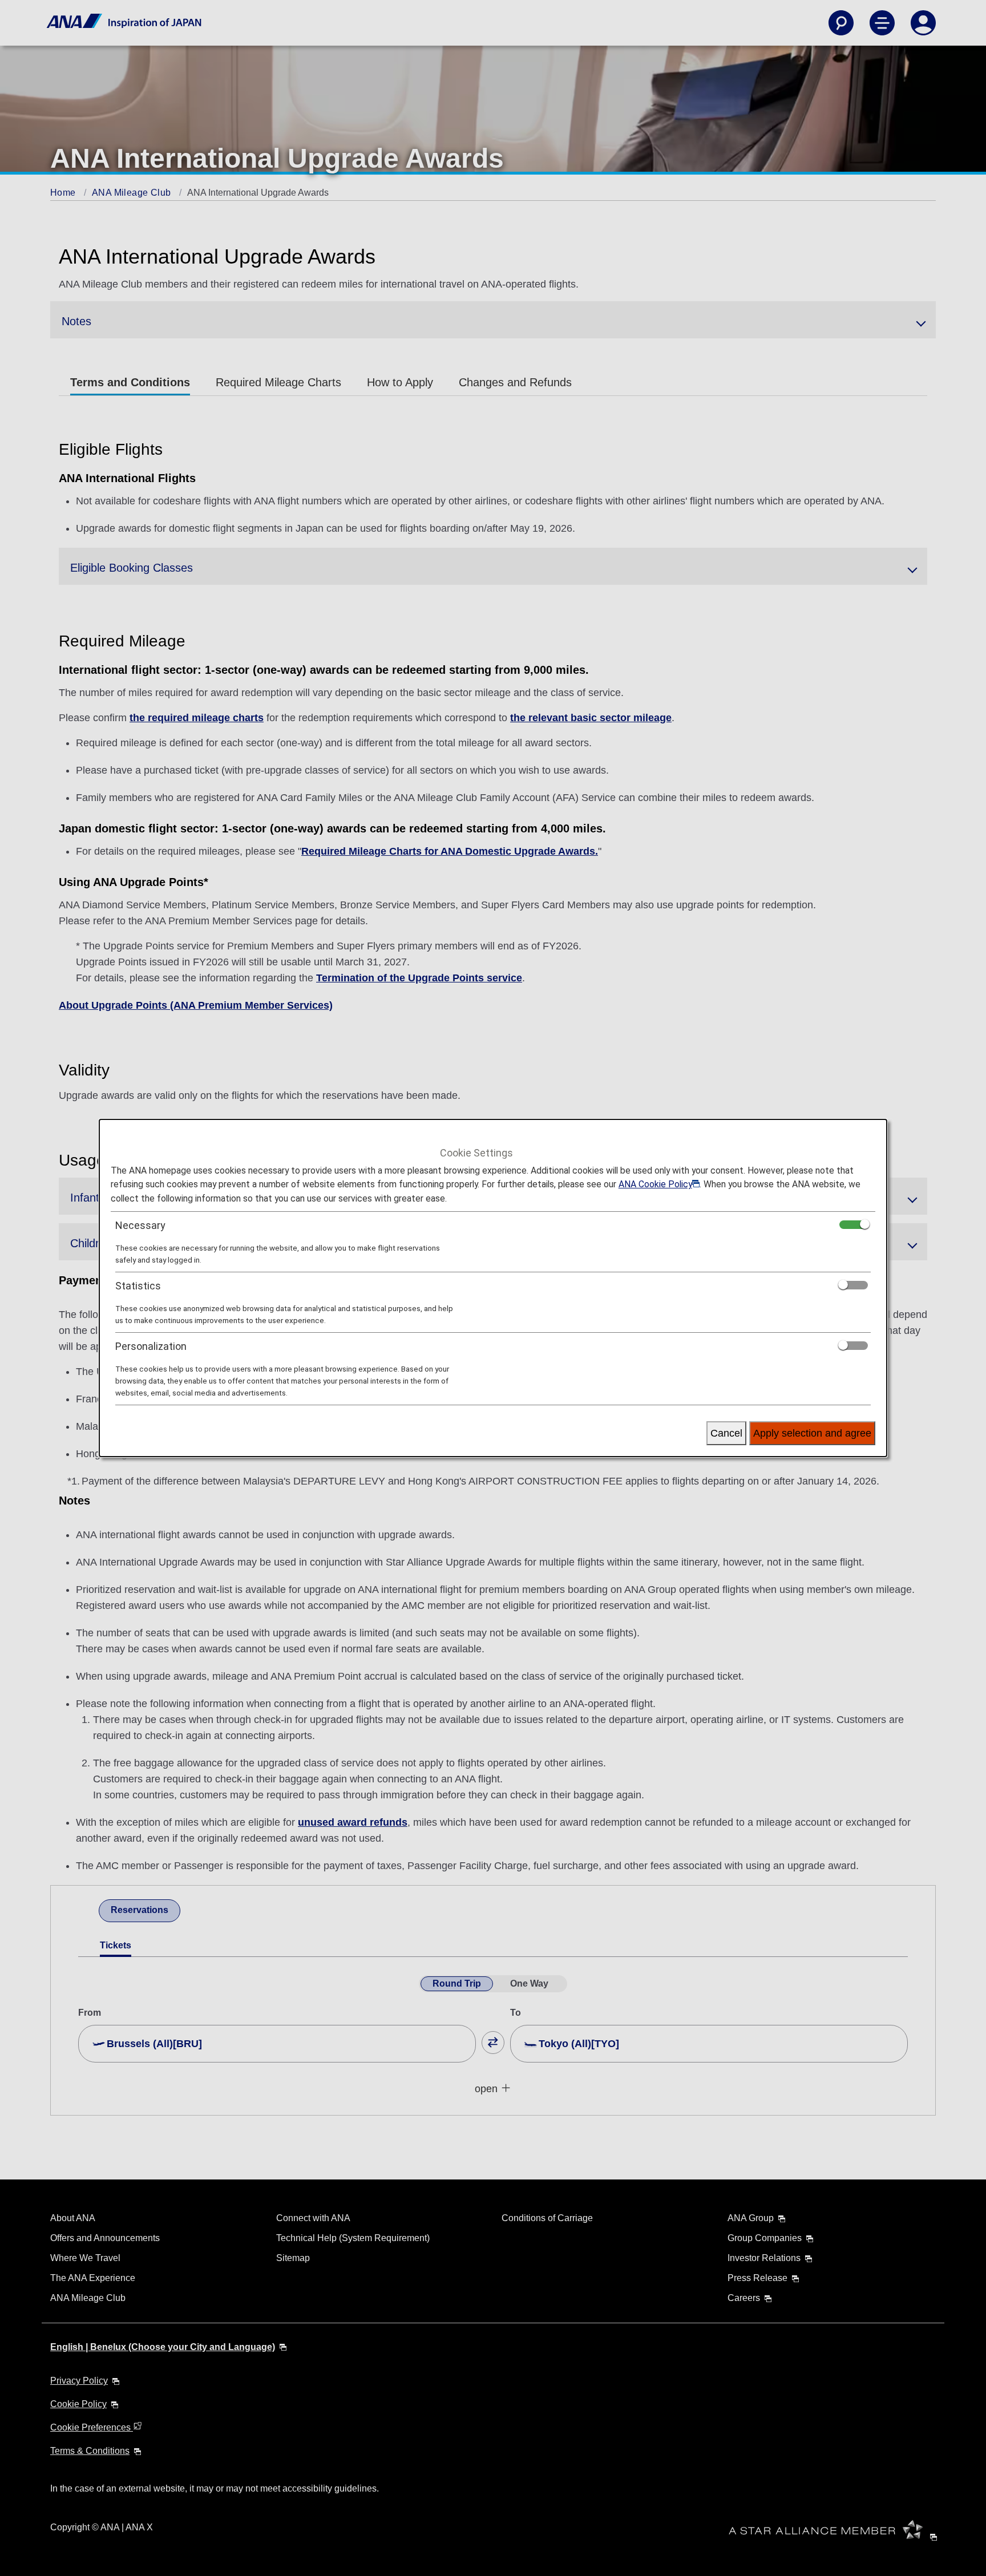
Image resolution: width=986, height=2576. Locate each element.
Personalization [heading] (151, 1346)
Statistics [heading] (138, 1286)
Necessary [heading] (140, 1225)
